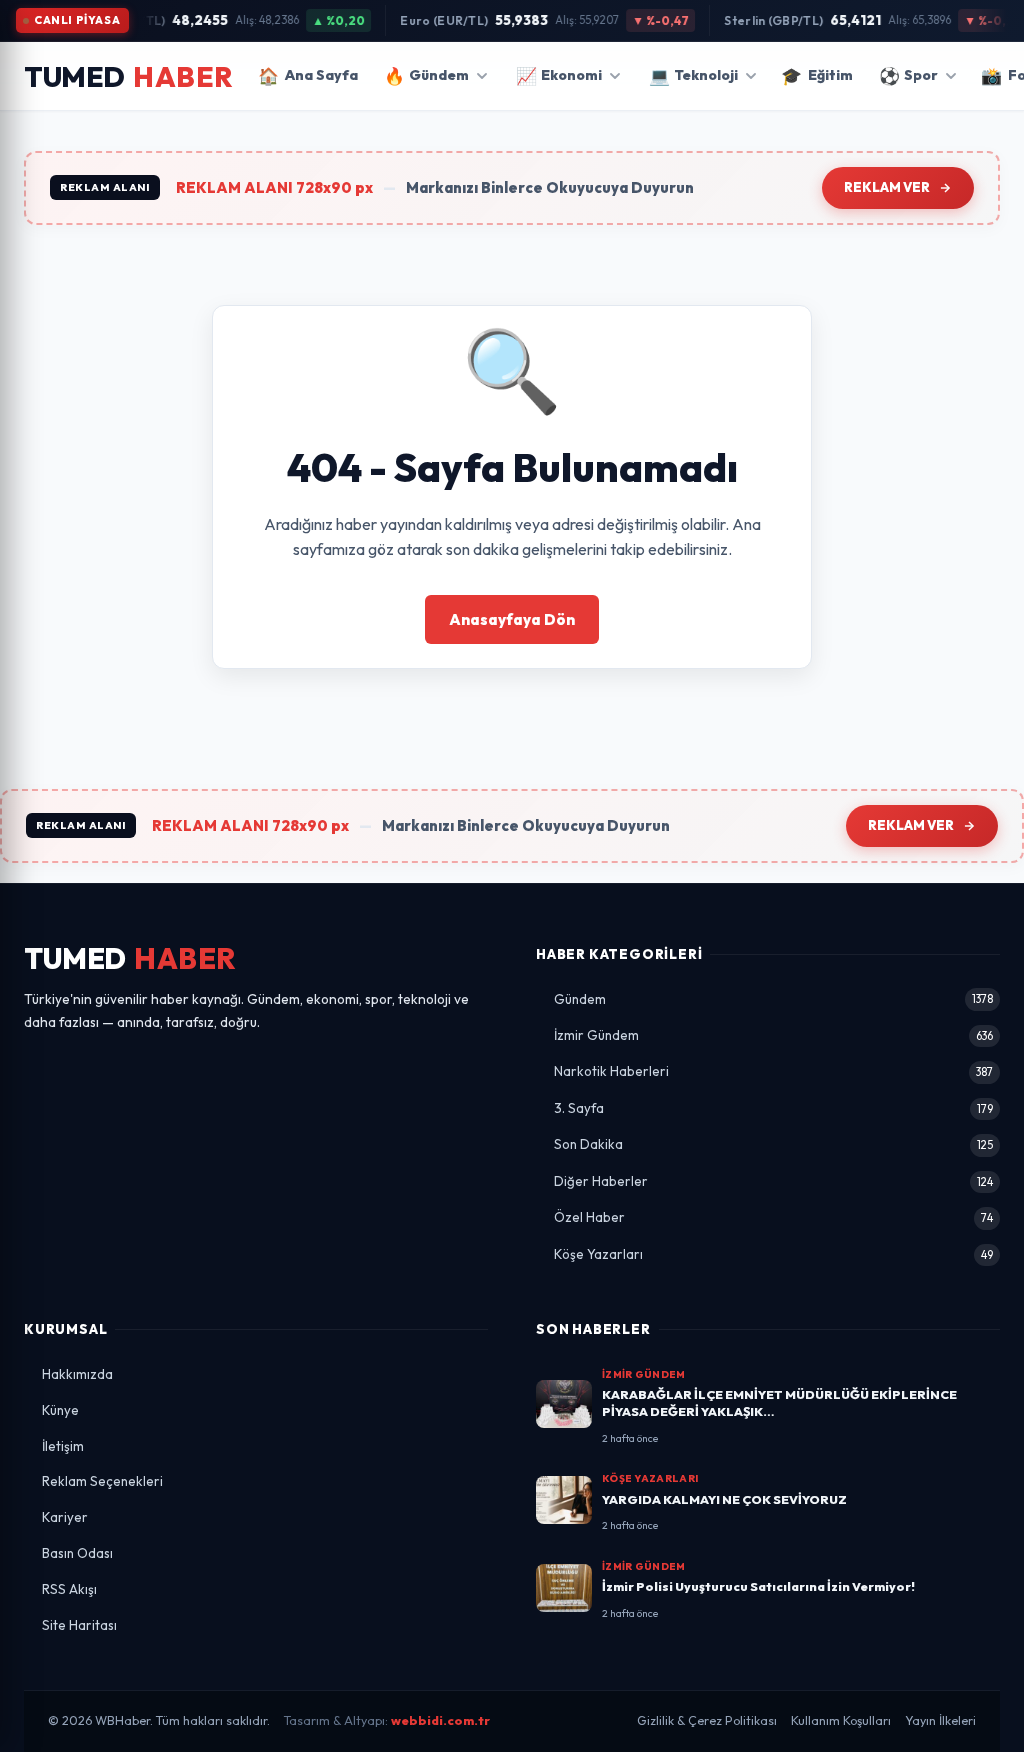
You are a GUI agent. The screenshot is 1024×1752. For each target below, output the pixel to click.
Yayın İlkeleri (940, 1720)
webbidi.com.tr (440, 1720)
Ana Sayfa (308, 75)
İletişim (63, 1446)
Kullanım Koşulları (841, 1720)
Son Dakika (773, 1144)
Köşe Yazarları (773, 1254)
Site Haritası (79, 1625)
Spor (908, 75)
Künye (60, 1410)
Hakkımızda (77, 1374)
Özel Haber (773, 1217)
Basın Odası (77, 1553)
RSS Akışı (69, 1589)
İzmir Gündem (773, 1035)
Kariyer (65, 1517)
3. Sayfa (773, 1108)
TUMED (130, 958)
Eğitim (817, 75)
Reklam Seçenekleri (102, 1481)
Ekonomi (559, 75)
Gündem (426, 75)
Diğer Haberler (773, 1181)
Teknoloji (693, 75)
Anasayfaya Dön (512, 619)
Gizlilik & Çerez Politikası (707, 1720)
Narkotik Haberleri (773, 1071)
